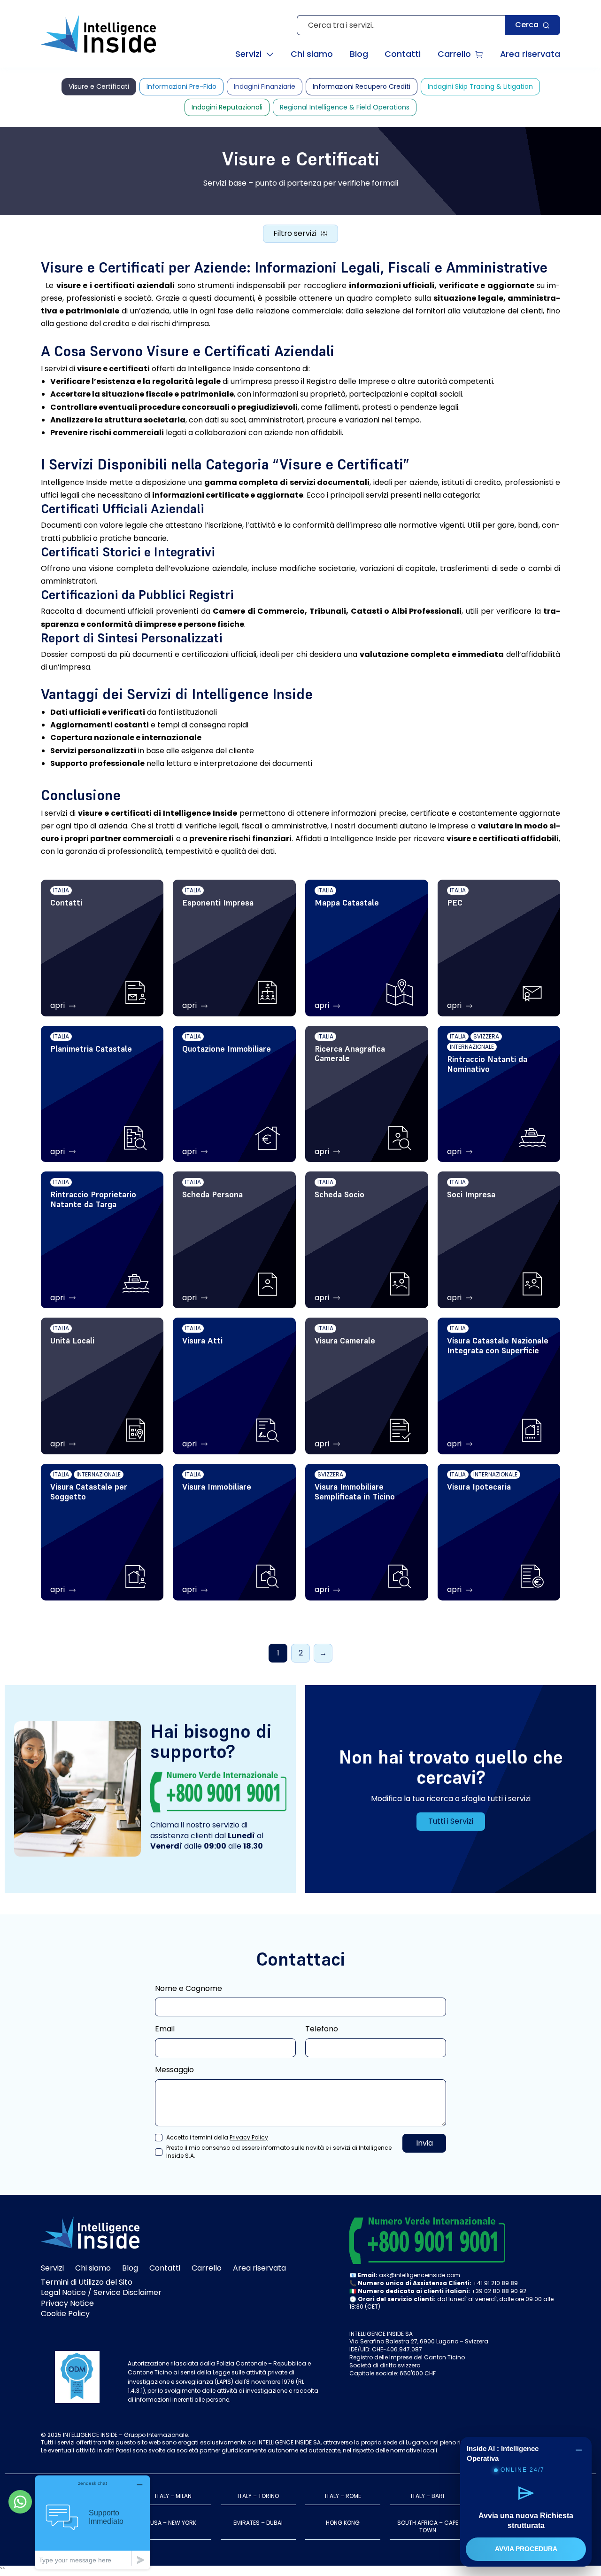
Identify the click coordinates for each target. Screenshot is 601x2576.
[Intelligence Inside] (98, 34)
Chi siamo (93, 2268)
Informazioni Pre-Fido (181, 86)
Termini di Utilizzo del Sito (87, 2282)
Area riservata (259, 2268)
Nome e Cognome (189, 1989)
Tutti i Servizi (451, 1821)
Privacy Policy (249, 2137)
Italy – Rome (343, 2496)
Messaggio (174, 2070)
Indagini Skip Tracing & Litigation (480, 86)
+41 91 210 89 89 (495, 2283)
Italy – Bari (428, 2496)
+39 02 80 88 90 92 (499, 2291)
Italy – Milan (173, 2496)
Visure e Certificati (99, 86)
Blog (130, 2268)
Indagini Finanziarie (265, 86)
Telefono (322, 2029)
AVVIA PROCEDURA (526, 2549)
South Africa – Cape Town (428, 2527)
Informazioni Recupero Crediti (362, 86)
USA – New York (173, 2523)
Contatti (165, 2268)
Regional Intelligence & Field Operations (345, 107)
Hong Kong (343, 2523)
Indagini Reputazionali (227, 107)
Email (165, 2029)
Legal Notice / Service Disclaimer (101, 2292)
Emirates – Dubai (258, 2523)
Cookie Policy (65, 2314)
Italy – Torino (258, 2496)
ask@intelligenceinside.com (420, 2275)
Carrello (207, 2268)
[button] (254, 55)
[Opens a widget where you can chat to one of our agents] (92, 2522)
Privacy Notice (67, 2303)
